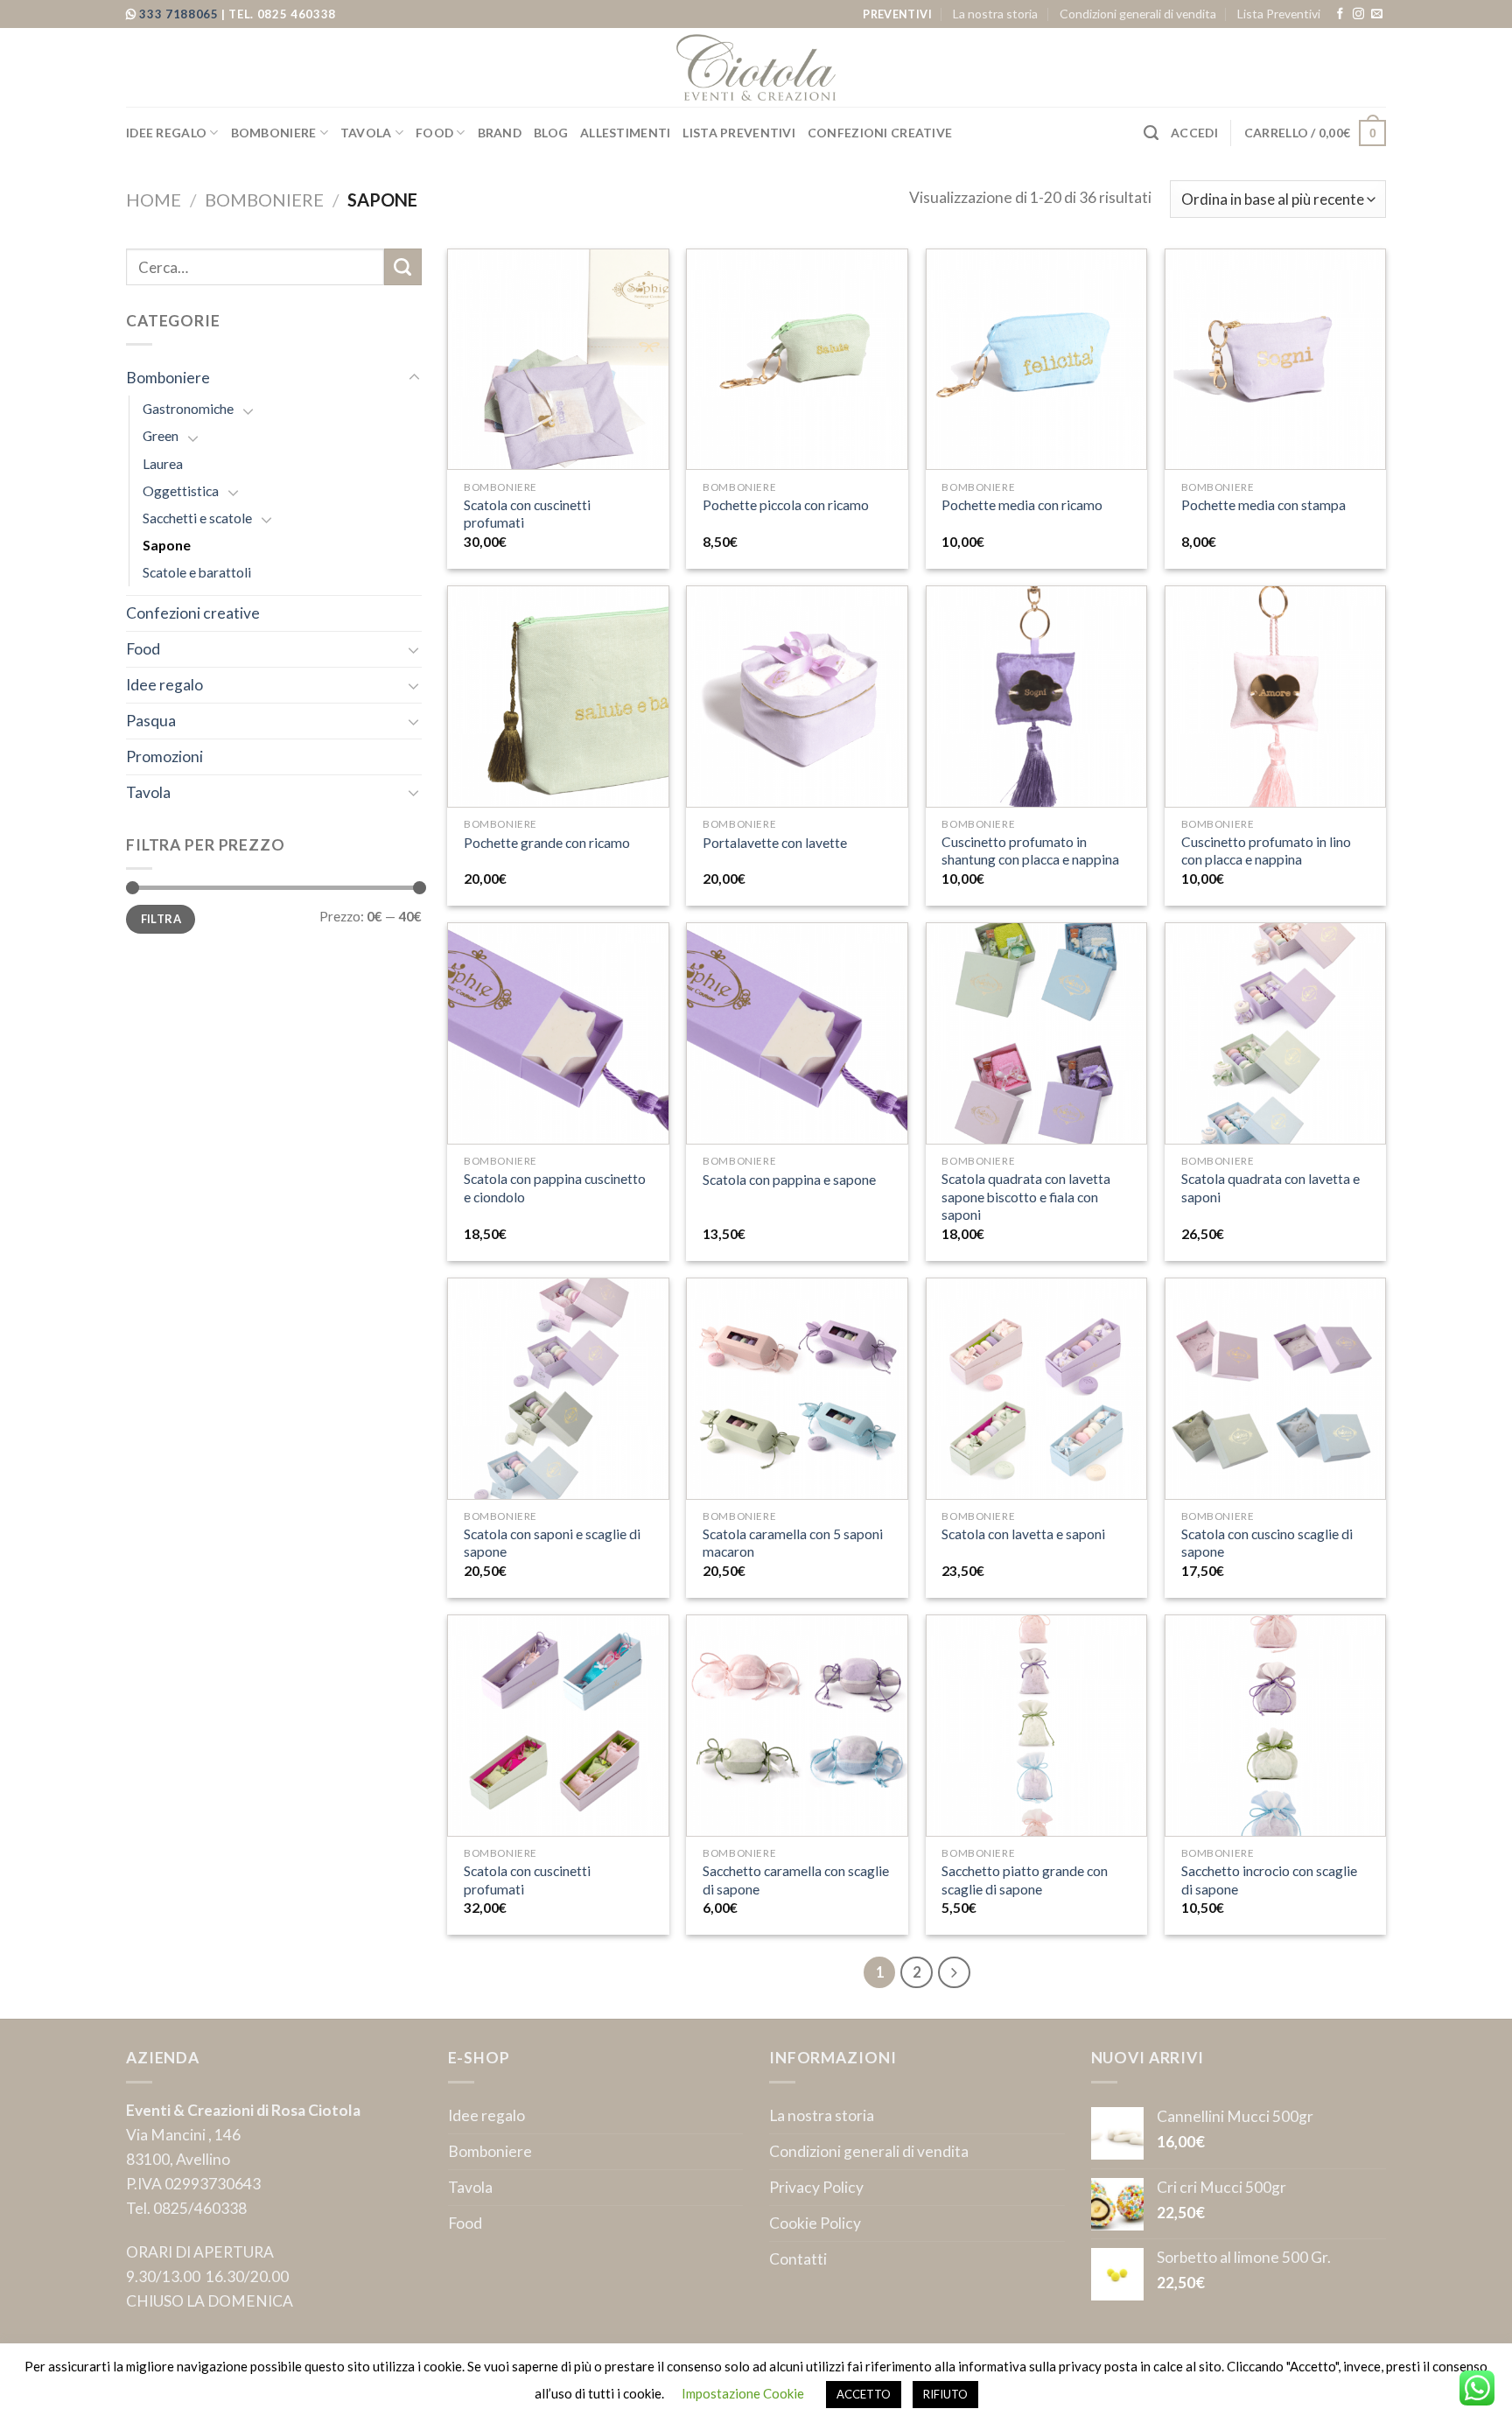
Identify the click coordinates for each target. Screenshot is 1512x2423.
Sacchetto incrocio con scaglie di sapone (1269, 1880)
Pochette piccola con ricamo (786, 505)
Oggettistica (181, 491)
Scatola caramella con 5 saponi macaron (793, 1543)
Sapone (167, 545)
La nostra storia (995, 14)
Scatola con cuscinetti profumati (527, 514)
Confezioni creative (880, 133)
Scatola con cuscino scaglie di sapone (1267, 1543)
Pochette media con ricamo (1022, 505)
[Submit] (403, 267)
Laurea (163, 464)
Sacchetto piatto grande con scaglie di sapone (1025, 1880)
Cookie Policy (815, 2223)
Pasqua (151, 721)
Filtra (161, 919)
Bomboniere (274, 133)
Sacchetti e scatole (197, 518)
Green (161, 436)
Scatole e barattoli (197, 572)
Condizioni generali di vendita (1138, 14)
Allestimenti (625, 133)
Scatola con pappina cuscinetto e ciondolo (555, 1187)
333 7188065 (180, 14)
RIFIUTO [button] (945, 2394)
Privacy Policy (816, 2187)
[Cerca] (1151, 133)
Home (154, 200)
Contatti (798, 2259)
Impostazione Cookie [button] (743, 2393)
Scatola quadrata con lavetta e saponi (1270, 1187)
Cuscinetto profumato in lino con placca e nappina (1266, 851)
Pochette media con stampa (1263, 505)
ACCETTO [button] (864, 2394)
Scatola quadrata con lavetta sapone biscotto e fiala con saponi (1026, 1197)
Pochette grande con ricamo (547, 843)
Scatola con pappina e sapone (789, 1180)
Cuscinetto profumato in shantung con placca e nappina (1030, 851)
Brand (500, 133)
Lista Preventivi (1279, 14)
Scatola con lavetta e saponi (1023, 1534)
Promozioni (164, 756)
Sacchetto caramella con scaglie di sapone (796, 1880)
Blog (551, 133)
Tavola (366, 133)
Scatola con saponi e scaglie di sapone (552, 1543)
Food (434, 133)
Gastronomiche (188, 409)
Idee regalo (166, 133)
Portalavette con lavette (775, 843)
